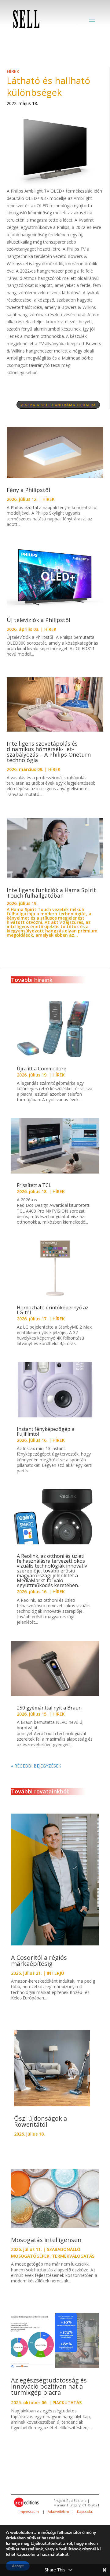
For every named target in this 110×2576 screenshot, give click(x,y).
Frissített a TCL (35, 1185)
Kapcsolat (85, 2512)
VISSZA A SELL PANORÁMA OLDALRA (58, 405)
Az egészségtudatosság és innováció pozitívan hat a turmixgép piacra (49, 2386)
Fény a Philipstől (29, 490)
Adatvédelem (58, 2512)
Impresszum (29, 2512)
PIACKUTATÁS (67, 2402)
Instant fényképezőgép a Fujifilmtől (46, 1431)
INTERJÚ (55, 1973)
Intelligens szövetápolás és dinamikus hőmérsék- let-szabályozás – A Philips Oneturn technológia (49, 752)
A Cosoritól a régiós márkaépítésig (39, 1961)
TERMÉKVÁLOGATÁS (73, 2256)
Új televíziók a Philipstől (38, 620)
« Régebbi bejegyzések (36, 1766)
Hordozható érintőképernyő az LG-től (53, 1310)
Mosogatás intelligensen (46, 2240)
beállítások (70, 2549)
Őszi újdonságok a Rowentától (40, 2121)
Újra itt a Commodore (42, 1069)
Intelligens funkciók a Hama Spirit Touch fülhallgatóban (51, 893)
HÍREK (13, 71)
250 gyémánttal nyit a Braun (50, 1708)
